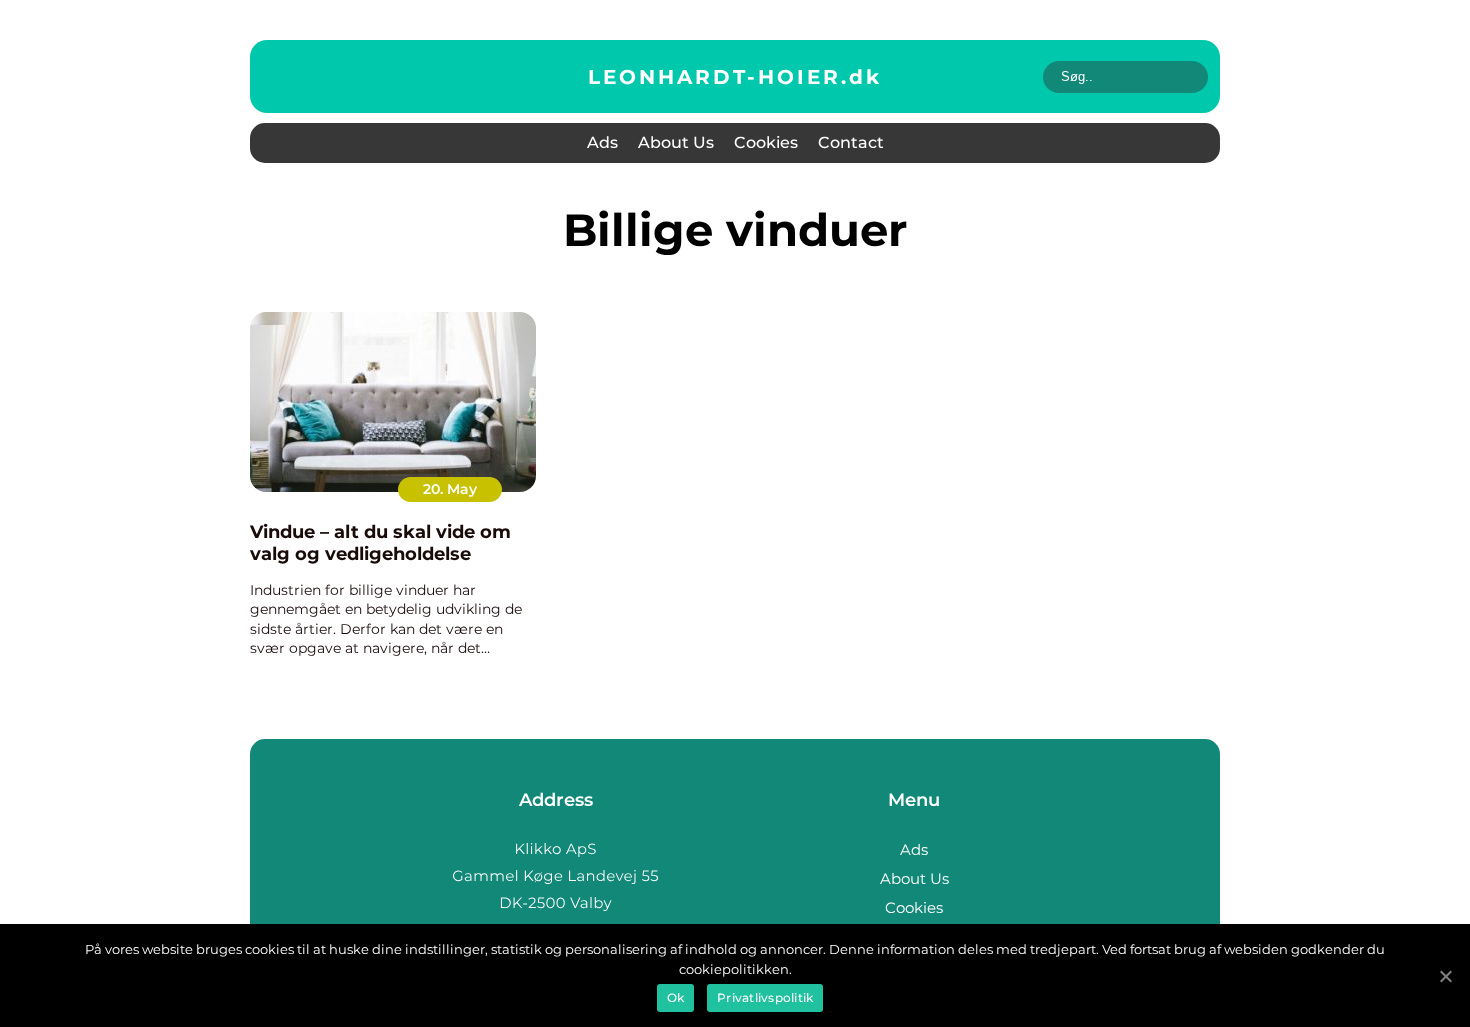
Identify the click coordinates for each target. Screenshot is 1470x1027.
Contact (851, 142)
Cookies (766, 142)
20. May (450, 489)
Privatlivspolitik (765, 997)
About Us (676, 142)
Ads (602, 142)
